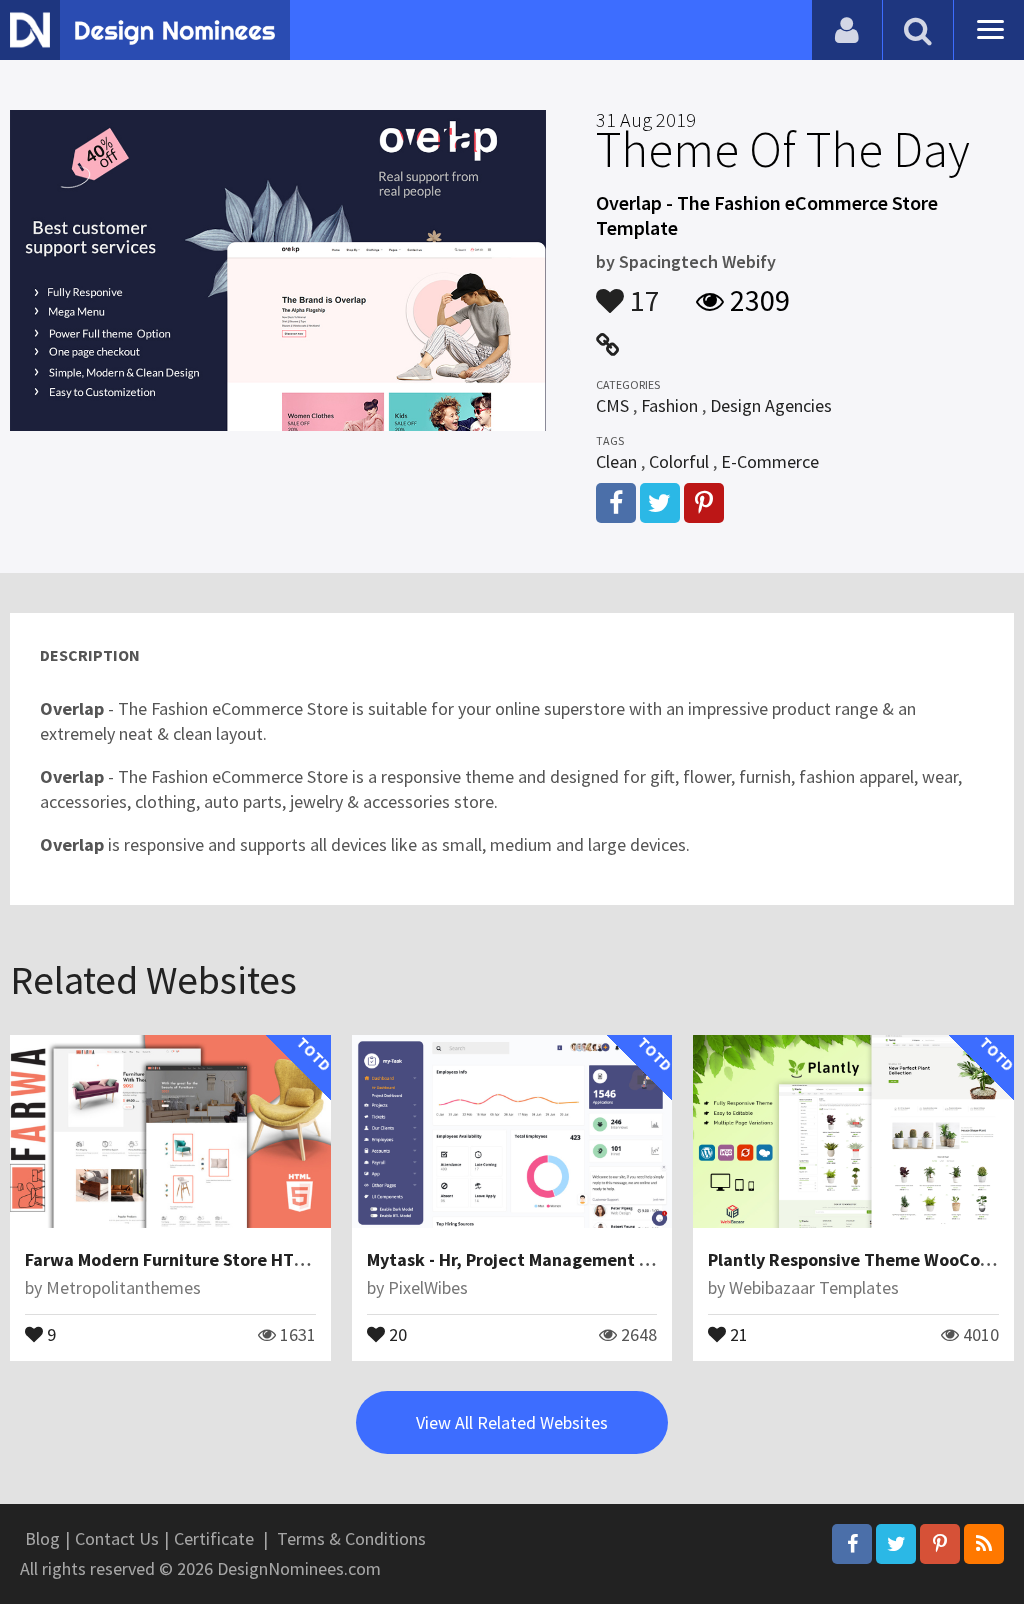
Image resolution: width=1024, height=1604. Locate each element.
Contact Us (117, 1538)
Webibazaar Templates (814, 1287)
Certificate (214, 1538)
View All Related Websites (512, 1422)
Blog (42, 1538)
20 (396, 1333)
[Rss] (984, 1544)
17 (642, 291)
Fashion (669, 405)
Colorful (679, 461)
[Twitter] (896, 1544)
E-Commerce (770, 461)
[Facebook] (852, 1544)
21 (737, 1333)
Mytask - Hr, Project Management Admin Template (569, 1259)
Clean (616, 461)
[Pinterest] (940, 1544)
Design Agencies (771, 405)
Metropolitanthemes (123, 1287)
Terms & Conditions (351, 1538)
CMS (612, 405)
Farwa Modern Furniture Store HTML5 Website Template (251, 1259)
